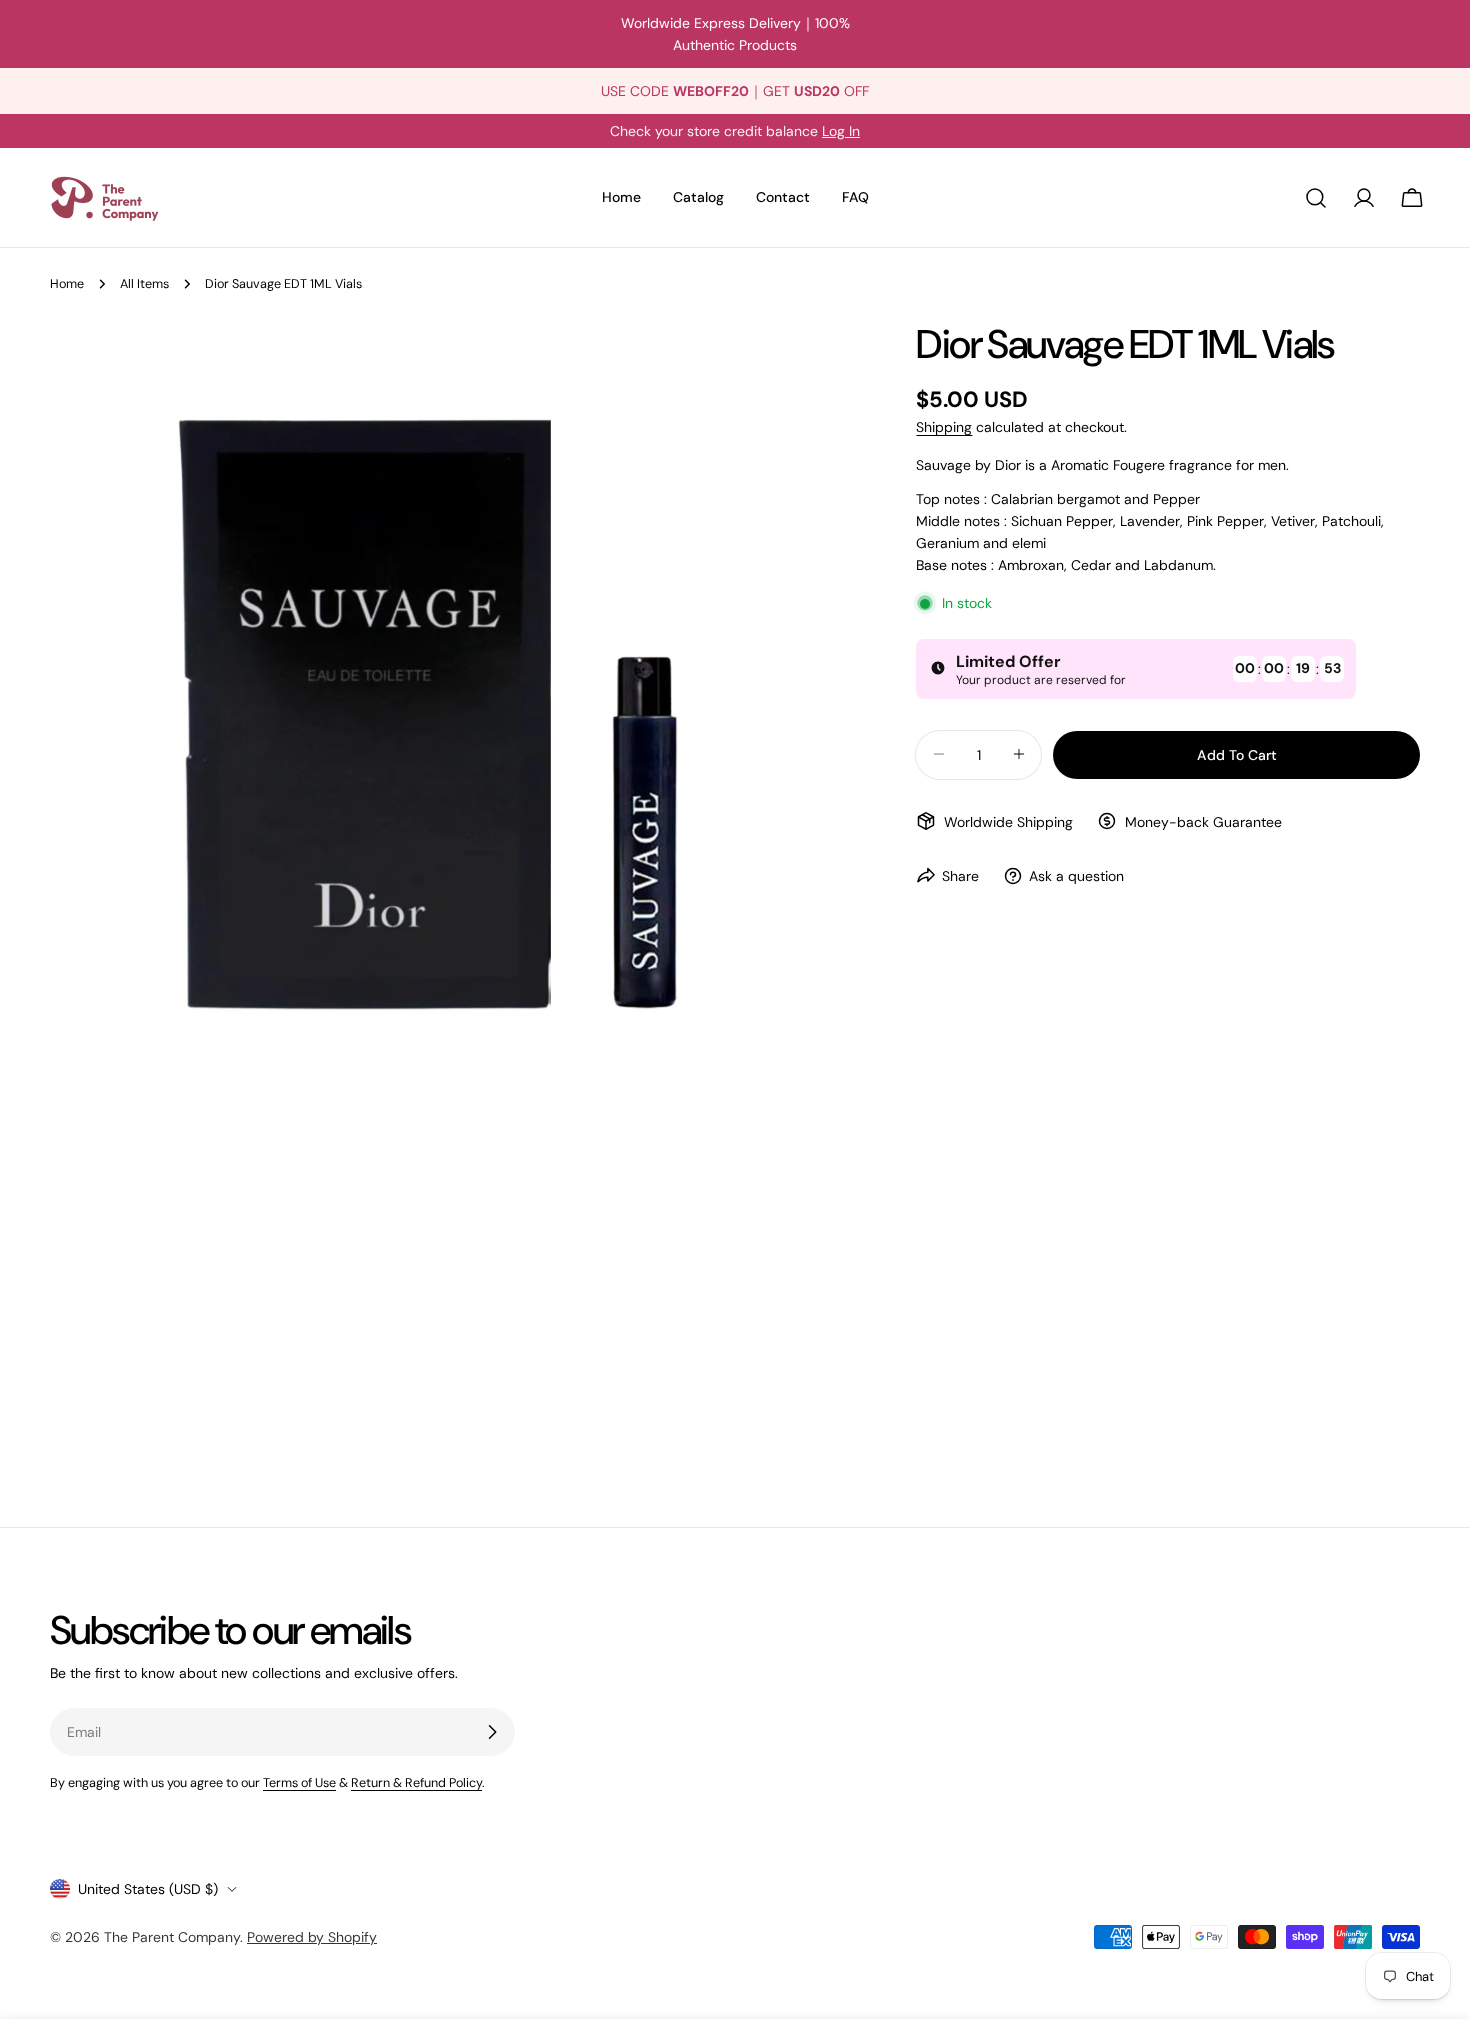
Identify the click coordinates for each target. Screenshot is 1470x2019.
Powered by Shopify (312, 1937)
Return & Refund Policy (416, 1783)
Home (67, 284)
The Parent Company (172, 1937)
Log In (841, 131)
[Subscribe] (492, 1732)
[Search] (1316, 198)
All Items (144, 284)
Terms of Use (299, 1783)
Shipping (944, 427)
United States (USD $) (148, 1889)
